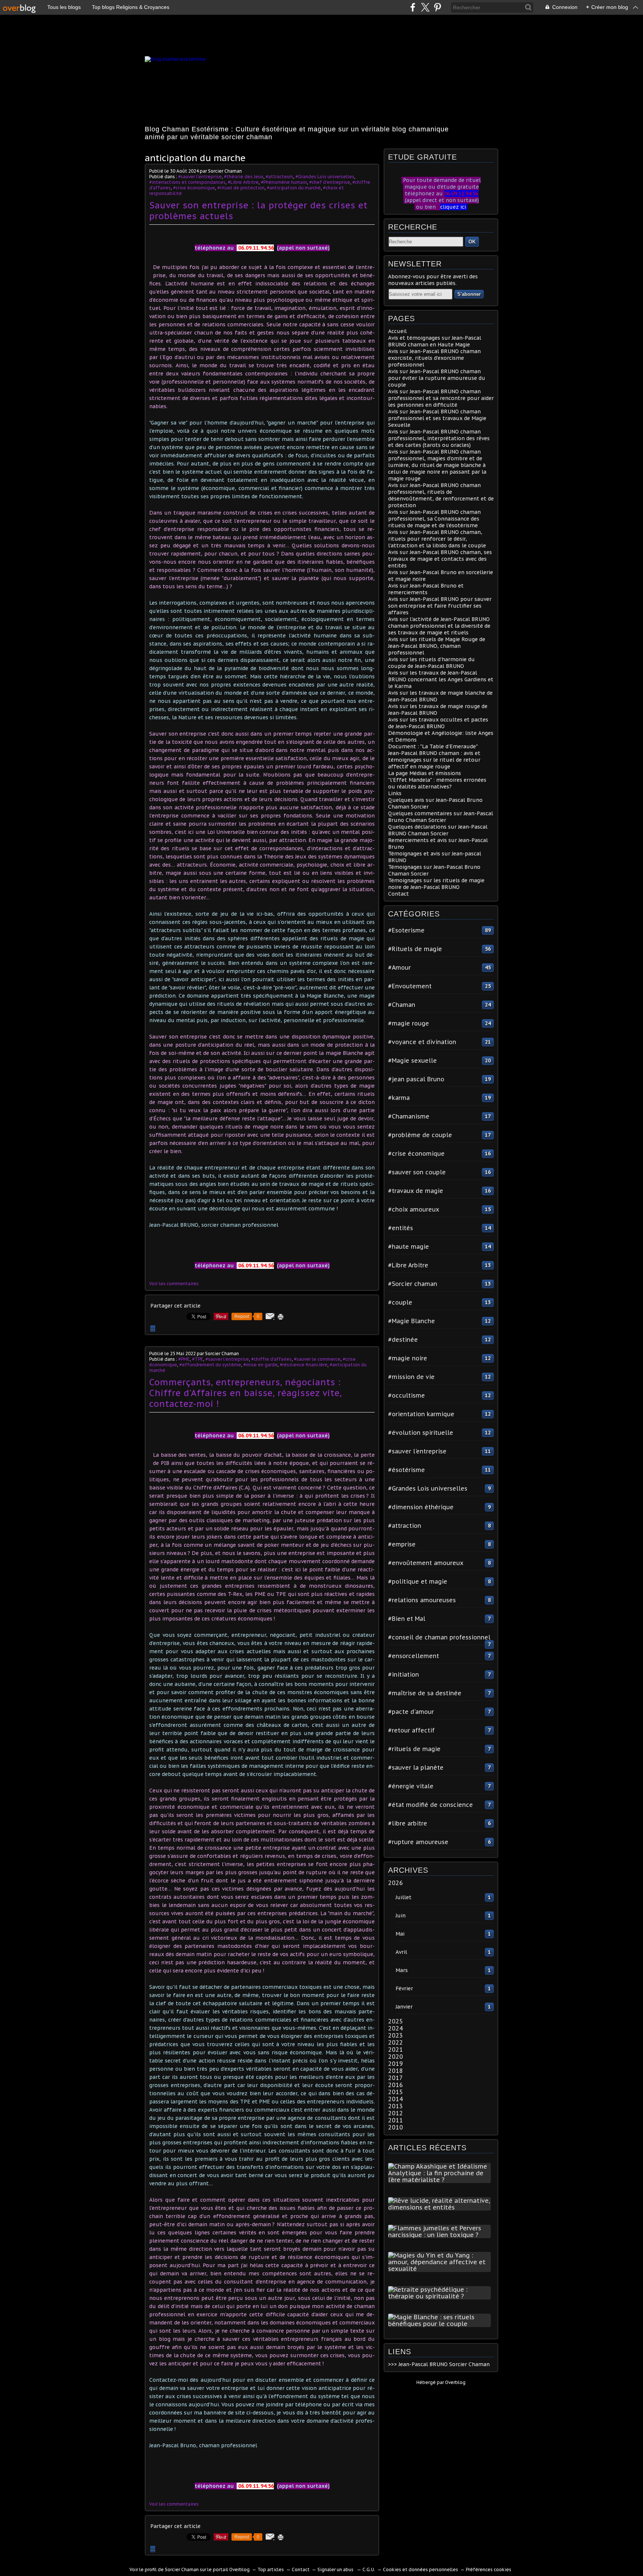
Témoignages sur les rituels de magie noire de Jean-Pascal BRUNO (436, 884)
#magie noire (408, 1358)
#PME (184, 1359)
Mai (400, 1934)
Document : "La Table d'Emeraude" (433, 746)
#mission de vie (411, 1377)
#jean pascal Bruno (416, 1079)
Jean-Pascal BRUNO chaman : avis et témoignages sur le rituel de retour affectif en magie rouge (434, 760)
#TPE (198, 1359)
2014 (396, 2099)
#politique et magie (418, 1581)
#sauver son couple (417, 1172)
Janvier (404, 2007)
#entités (401, 1228)
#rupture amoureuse (418, 1842)
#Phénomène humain (284, 182)
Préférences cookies (489, 2569)
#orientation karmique (421, 1414)
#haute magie (409, 1247)
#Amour (399, 967)
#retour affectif (411, 1730)
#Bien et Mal (407, 1619)
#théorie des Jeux (244, 177)
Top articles (271, 2569)
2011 (396, 2120)
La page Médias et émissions (425, 773)
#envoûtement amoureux (426, 1563)
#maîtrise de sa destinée (425, 1693)
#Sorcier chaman (413, 1284)
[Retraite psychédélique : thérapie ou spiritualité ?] (441, 2296)
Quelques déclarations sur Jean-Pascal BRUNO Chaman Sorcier (438, 830)
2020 (396, 2057)
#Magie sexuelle (412, 1060)
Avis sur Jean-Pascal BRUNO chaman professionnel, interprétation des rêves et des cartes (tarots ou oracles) (439, 438)
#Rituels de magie (415, 949)
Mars (402, 1970)
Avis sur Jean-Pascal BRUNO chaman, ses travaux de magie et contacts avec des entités (440, 559)
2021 (396, 2049)
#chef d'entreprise (330, 182)
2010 (396, 2127)
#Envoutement (410, 986)
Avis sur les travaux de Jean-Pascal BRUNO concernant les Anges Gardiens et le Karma (441, 679)
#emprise (402, 1544)
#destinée (403, 1340)
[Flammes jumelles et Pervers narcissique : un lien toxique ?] (441, 2235)
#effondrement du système (210, 1365)
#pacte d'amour (411, 1712)
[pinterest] (437, 7)
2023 (396, 2035)
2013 (396, 2106)
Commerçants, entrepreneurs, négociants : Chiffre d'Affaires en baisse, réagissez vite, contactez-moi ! (245, 1393)
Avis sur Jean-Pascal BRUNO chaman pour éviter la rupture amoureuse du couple (437, 378)
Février (404, 1988)
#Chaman (402, 1005)
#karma (399, 1098)
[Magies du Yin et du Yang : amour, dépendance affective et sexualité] (441, 2269)
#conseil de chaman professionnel (439, 1637)
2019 (396, 2064)
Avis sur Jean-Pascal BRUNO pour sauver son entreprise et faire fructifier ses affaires (440, 606)
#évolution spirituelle (421, 1433)
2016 (396, 2085)
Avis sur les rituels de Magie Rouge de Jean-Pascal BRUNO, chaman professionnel (437, 646)
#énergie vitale (411, 1786)
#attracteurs (279, 177)
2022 (396, 2042)
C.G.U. (369, 2569)
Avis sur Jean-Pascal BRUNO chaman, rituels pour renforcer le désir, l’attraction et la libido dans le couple (437, 539)
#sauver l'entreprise (200, 177)
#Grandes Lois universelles (325, 177)
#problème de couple (420, 1135)
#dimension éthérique (421, 1507)
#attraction (405, 1526)
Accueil (397, 331)
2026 (396, 1883)
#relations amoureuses (422, 1600)
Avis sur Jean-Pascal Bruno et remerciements (426, 589)
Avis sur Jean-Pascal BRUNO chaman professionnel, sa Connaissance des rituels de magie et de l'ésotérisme (434, 519)
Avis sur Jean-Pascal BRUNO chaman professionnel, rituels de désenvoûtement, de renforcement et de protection (441, 495)
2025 (396, 2021)
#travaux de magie (416, 1191)
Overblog (455, 2382)
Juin (401, 1916)
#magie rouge (409, 1023)
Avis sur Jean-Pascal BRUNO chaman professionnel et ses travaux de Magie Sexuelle (437, 418)
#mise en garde (260, 1365)
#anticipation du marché (294, 188)
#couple (400, 1302)
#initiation (404, 1674)
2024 (396, 2028)
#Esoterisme (406, 930)
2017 (396, 2078)
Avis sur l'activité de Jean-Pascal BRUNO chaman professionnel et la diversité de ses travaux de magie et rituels (439, 626)
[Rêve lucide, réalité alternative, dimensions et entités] (441, 2207)
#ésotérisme (407, 1470)
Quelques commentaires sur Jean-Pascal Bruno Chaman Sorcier (441, 817)
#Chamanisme (409, 1116)
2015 (396, 2092)
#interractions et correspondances (187, 182)
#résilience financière (304, 1365)
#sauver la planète (416, 1767)
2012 (396, 2113)
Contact (399, 894)
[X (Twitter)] (425, 7)
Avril (401, 1952)
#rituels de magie (414, 1749)
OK (472, 242)
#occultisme (407, 1395)
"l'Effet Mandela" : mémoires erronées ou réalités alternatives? (437, 783)
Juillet (404, 1897)
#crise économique (194, 188)
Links (395, 793)
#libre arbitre (408, 1823)
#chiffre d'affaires (271, 1359)
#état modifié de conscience (431, 1805)
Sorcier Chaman (182, 2569)
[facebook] (413, 7)
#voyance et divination (422, 1042)
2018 (396, 2071)
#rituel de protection (241, 188)
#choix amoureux (414, 1209)
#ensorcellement (414, 1656)
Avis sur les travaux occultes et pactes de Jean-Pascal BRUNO (438, 723)
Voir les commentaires (174, 1284)
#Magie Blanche (412, 1321)
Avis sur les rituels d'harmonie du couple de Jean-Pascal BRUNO (431, 663)
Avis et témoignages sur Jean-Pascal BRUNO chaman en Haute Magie (435, 341)
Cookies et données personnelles (420, 2569)
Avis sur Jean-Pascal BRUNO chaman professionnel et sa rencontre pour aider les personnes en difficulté (441, 398)
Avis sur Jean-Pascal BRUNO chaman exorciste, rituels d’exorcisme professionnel (434, 358)
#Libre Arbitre (243, 182)
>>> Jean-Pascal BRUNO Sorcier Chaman (439, 2364)
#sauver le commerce (317, 1359)
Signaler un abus (336, 2569)
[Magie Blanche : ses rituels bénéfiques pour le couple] (441, 2324)
